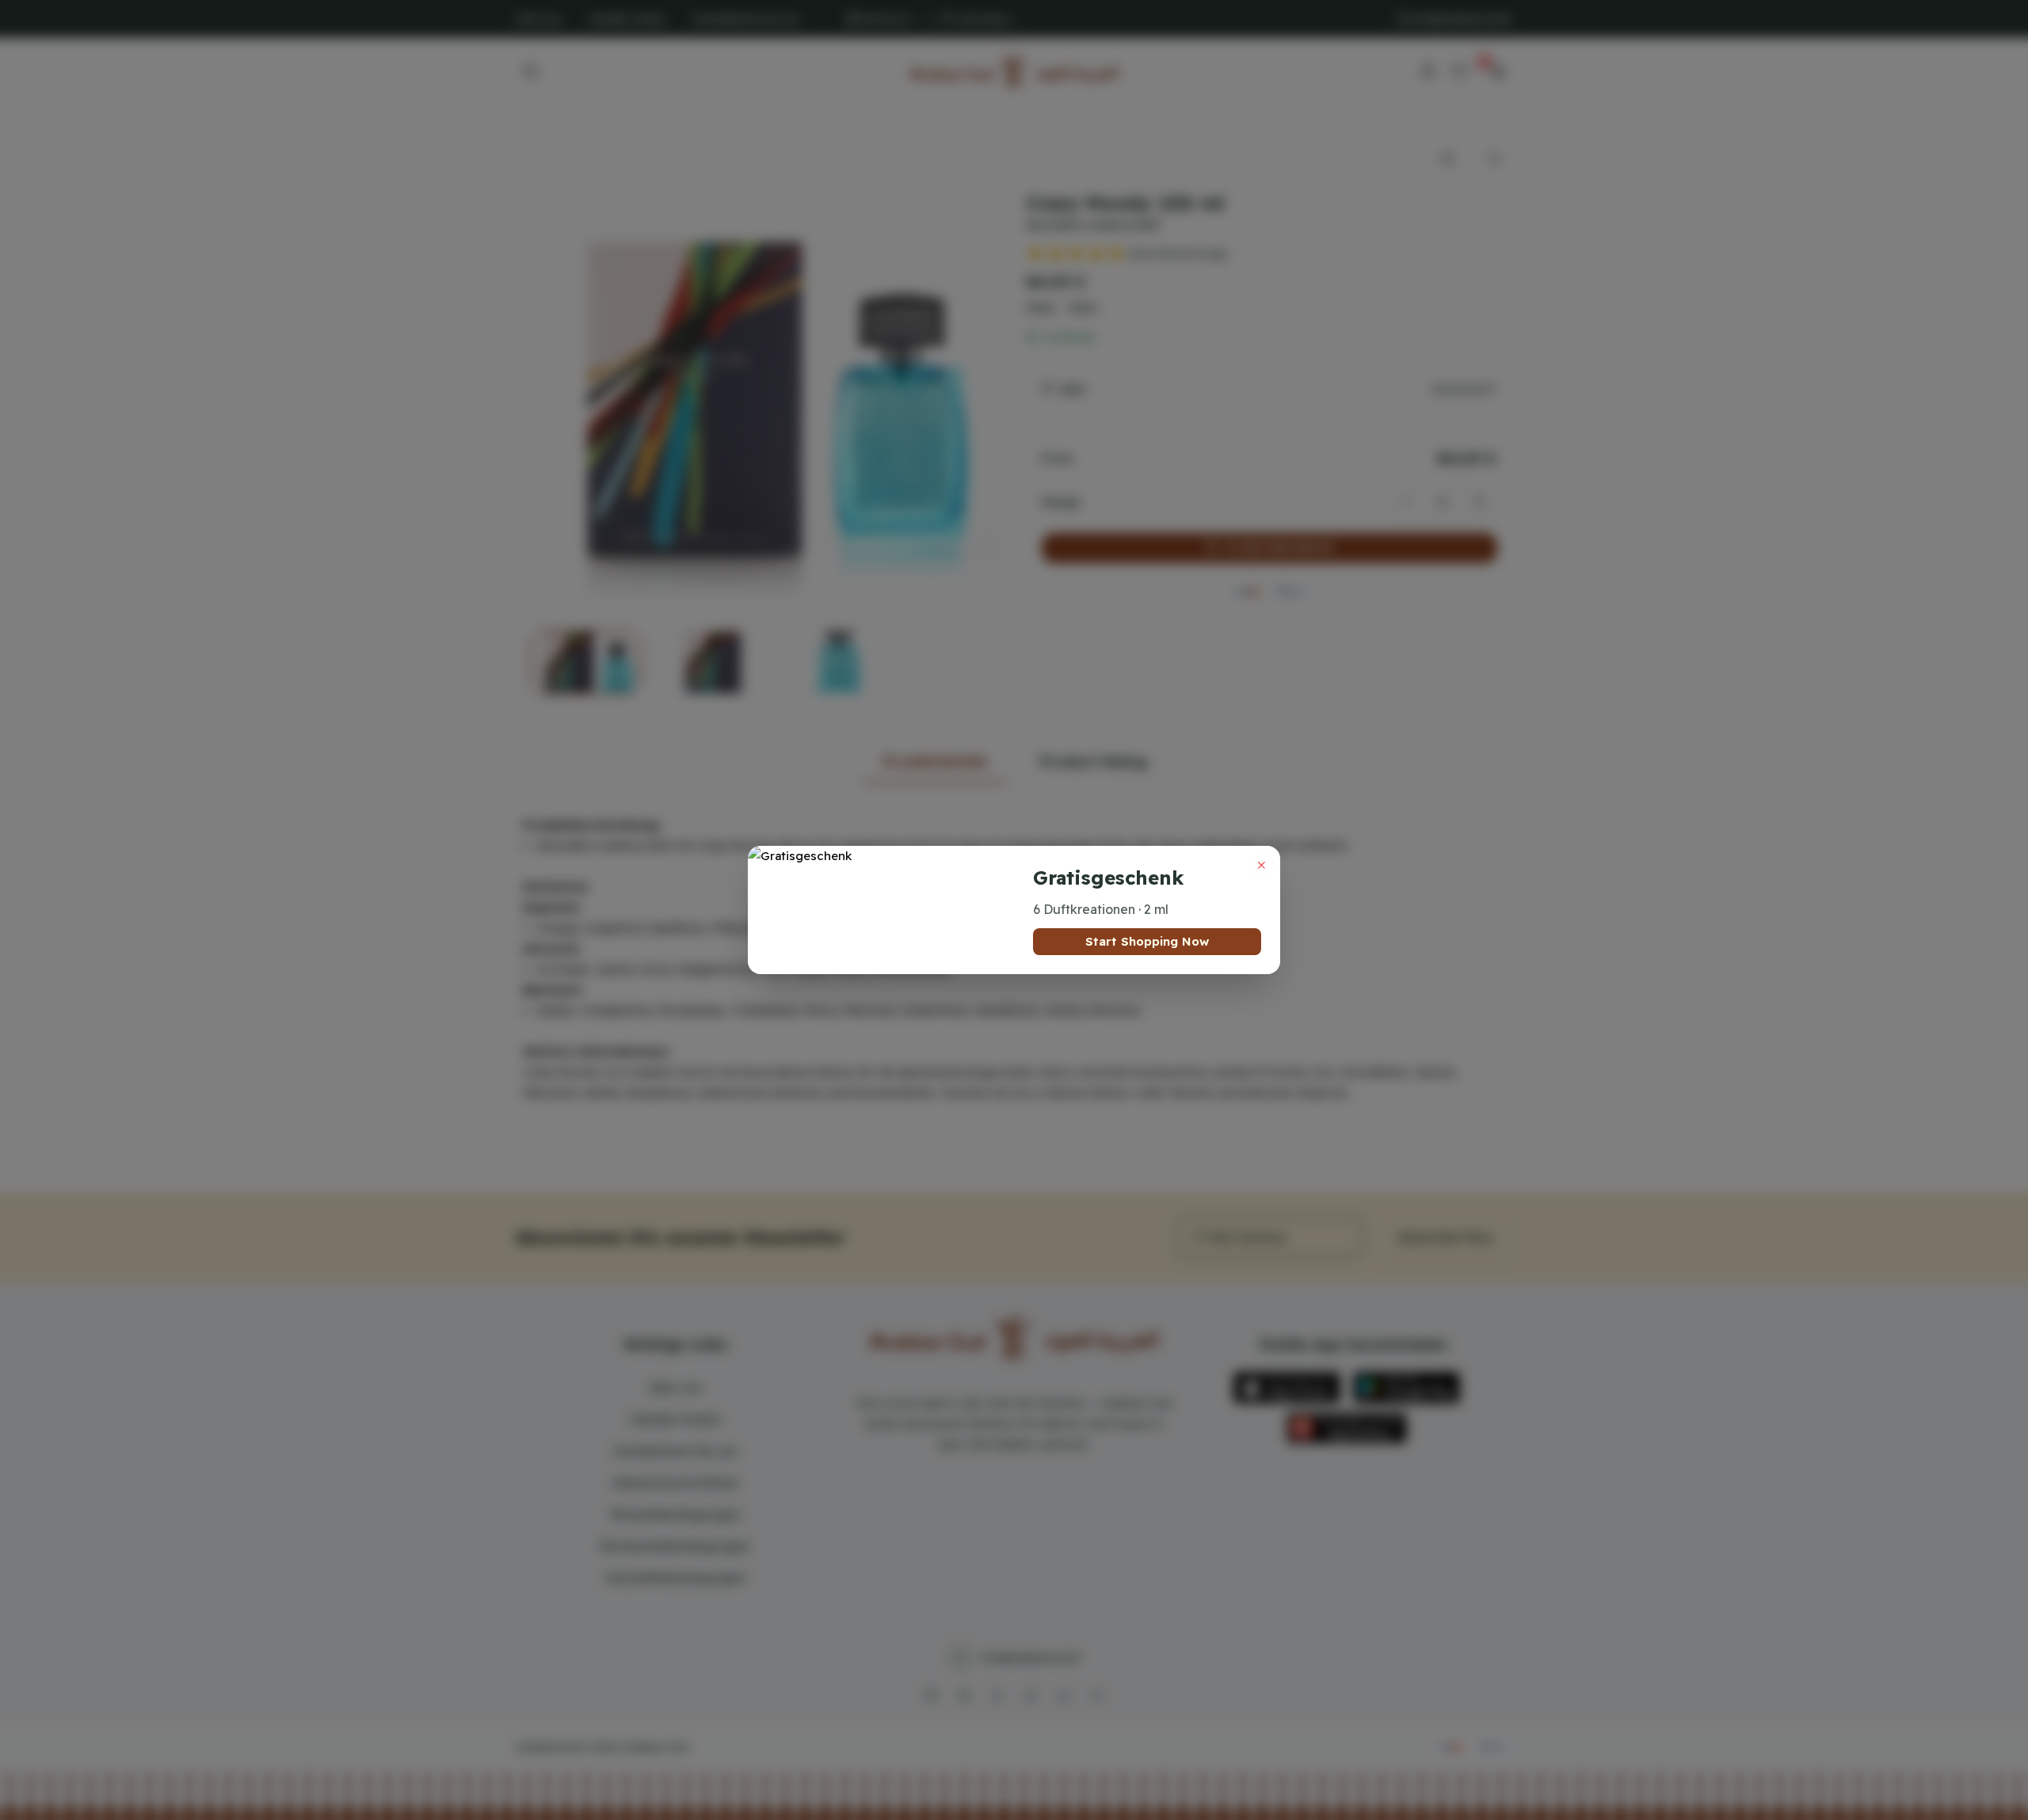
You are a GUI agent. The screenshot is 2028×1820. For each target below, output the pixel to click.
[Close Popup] (1261, 865)
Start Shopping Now (1147, 941)
